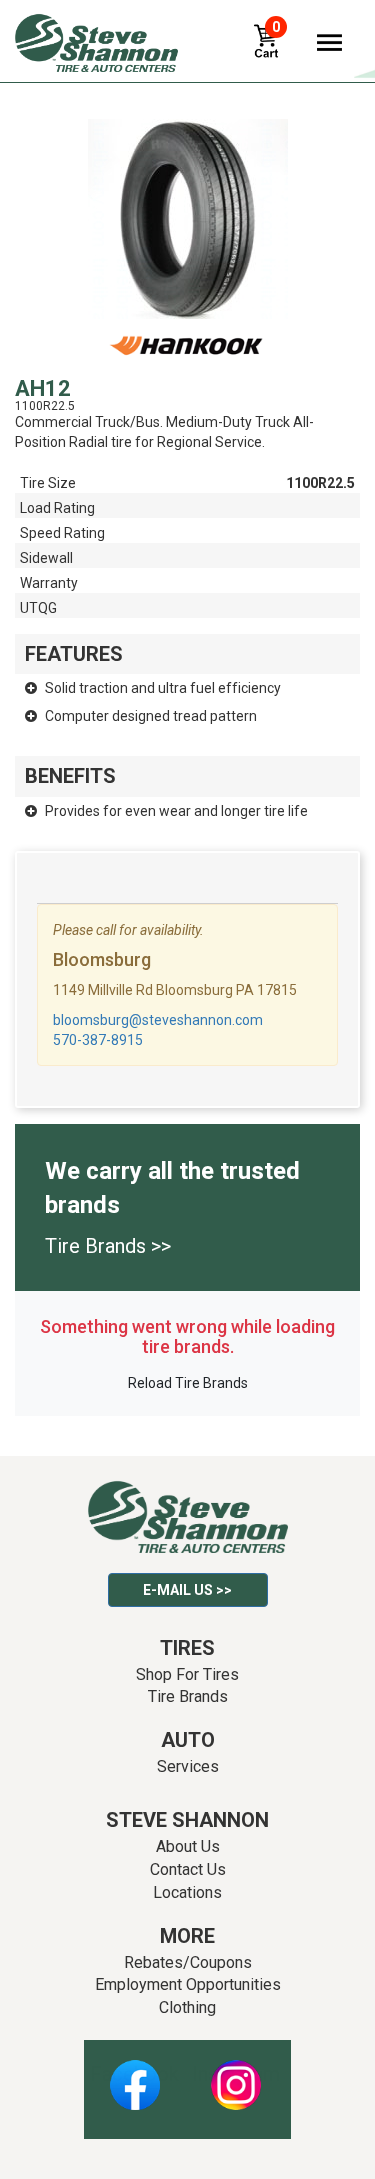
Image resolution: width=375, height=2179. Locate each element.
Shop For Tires (187, 1674)
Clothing (187, 2007)
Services (188, 1766)
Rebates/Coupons (188, 1962)
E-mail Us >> (187, 1590)
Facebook (134, 2074)
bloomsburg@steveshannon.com (158, 1020)
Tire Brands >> (108, 1246)
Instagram (236, 2074)
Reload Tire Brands (188, 1383)
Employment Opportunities (188, 1984)
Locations (187, 1892)
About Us (188, 1846)
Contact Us (188, 1869)
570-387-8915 (98, 1040)
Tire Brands (188, 1696)
